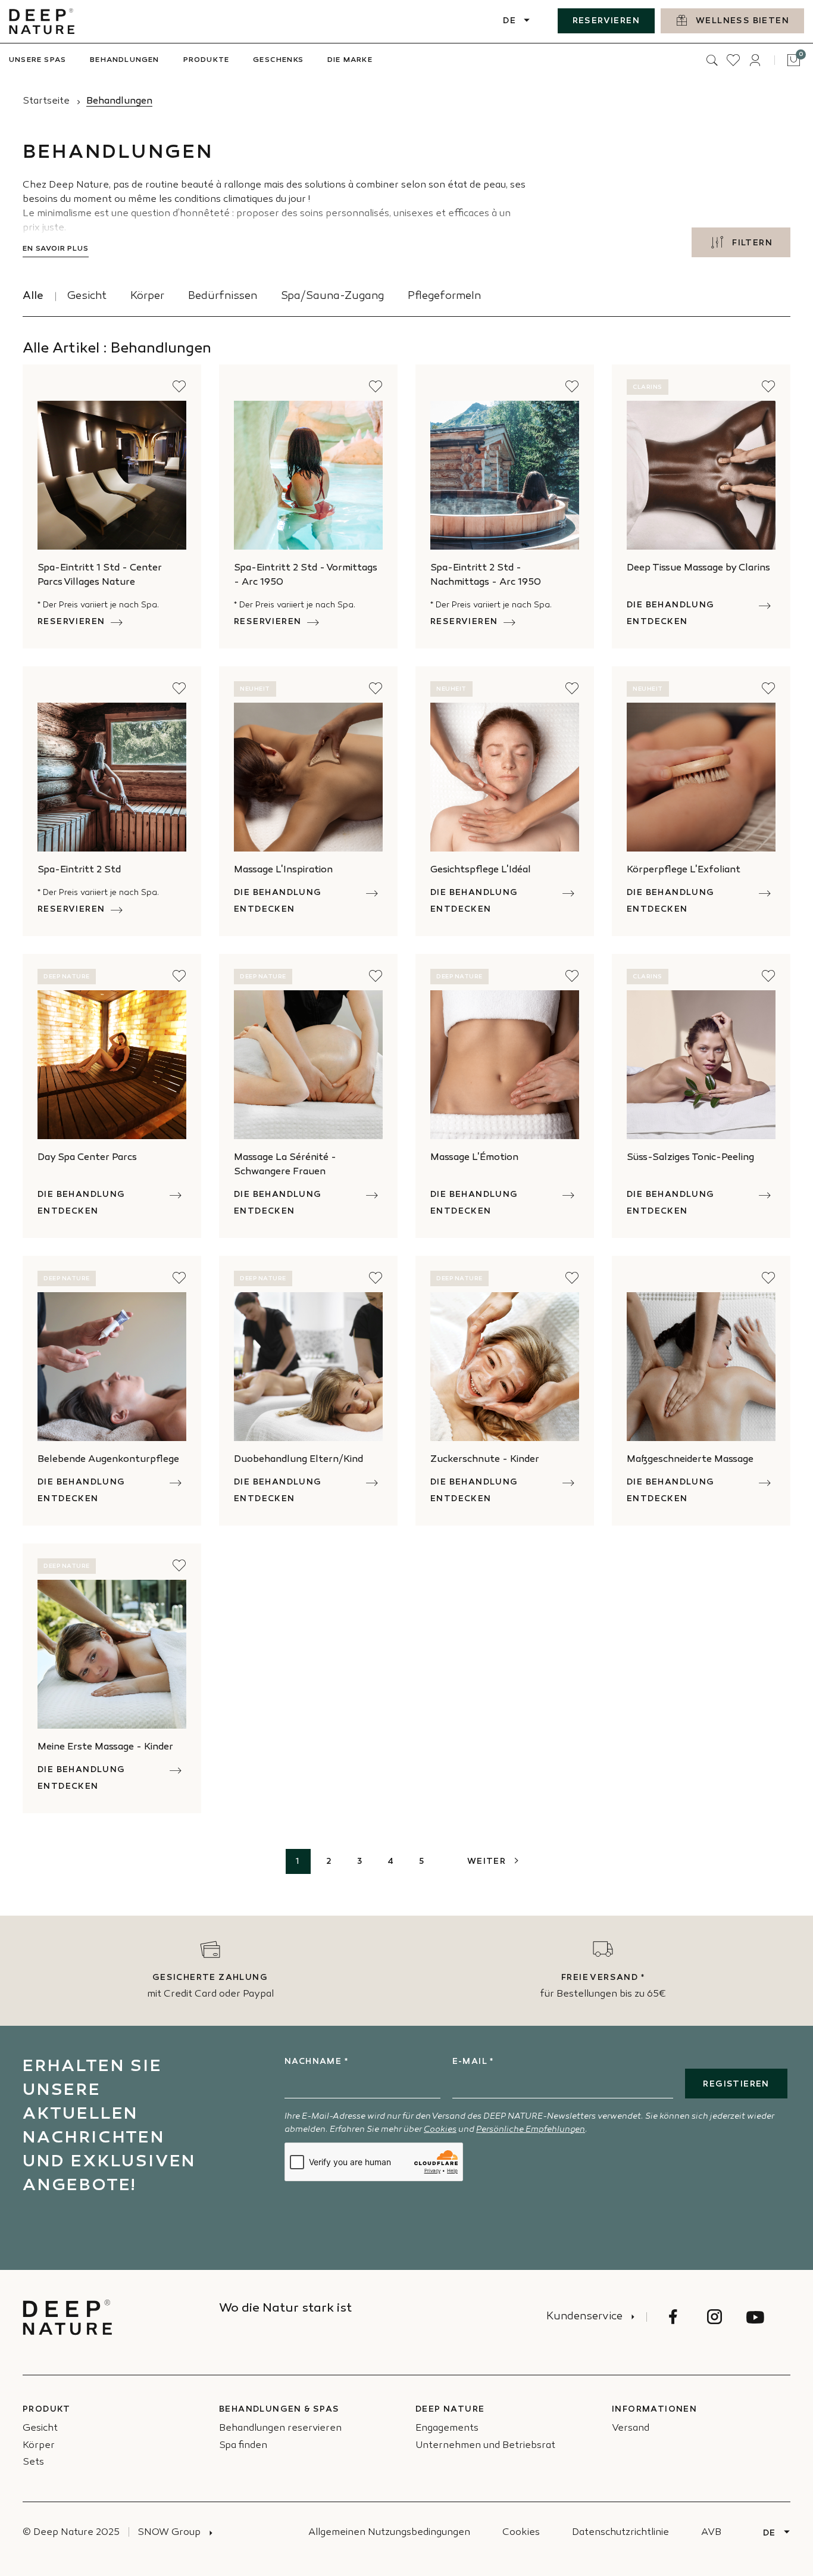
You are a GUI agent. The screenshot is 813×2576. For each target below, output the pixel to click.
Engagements (447, 2429)
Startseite (46, 102)
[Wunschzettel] (733, 60)
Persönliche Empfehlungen (531, 2130)
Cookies (440, 2130)
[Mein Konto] (755, 60)
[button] (179, 386)
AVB (711, 2533)
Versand (631, 2429)
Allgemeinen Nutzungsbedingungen (389, 2533)
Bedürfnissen (223, 297)
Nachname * (316, 2062)
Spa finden (243, 2446)
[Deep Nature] (42, 21)
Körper (147, 297)
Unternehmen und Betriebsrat (485, 2446)
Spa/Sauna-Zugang (332, 297)
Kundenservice (584, 2317)
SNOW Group (169, 2533)
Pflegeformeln (444, 297)
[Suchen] (712, 60)
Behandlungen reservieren (280, 2429)
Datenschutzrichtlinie (620, 2533)
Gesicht (87, 297)
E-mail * (473, 2062)
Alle (33, 297)
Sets (33, 2463)
